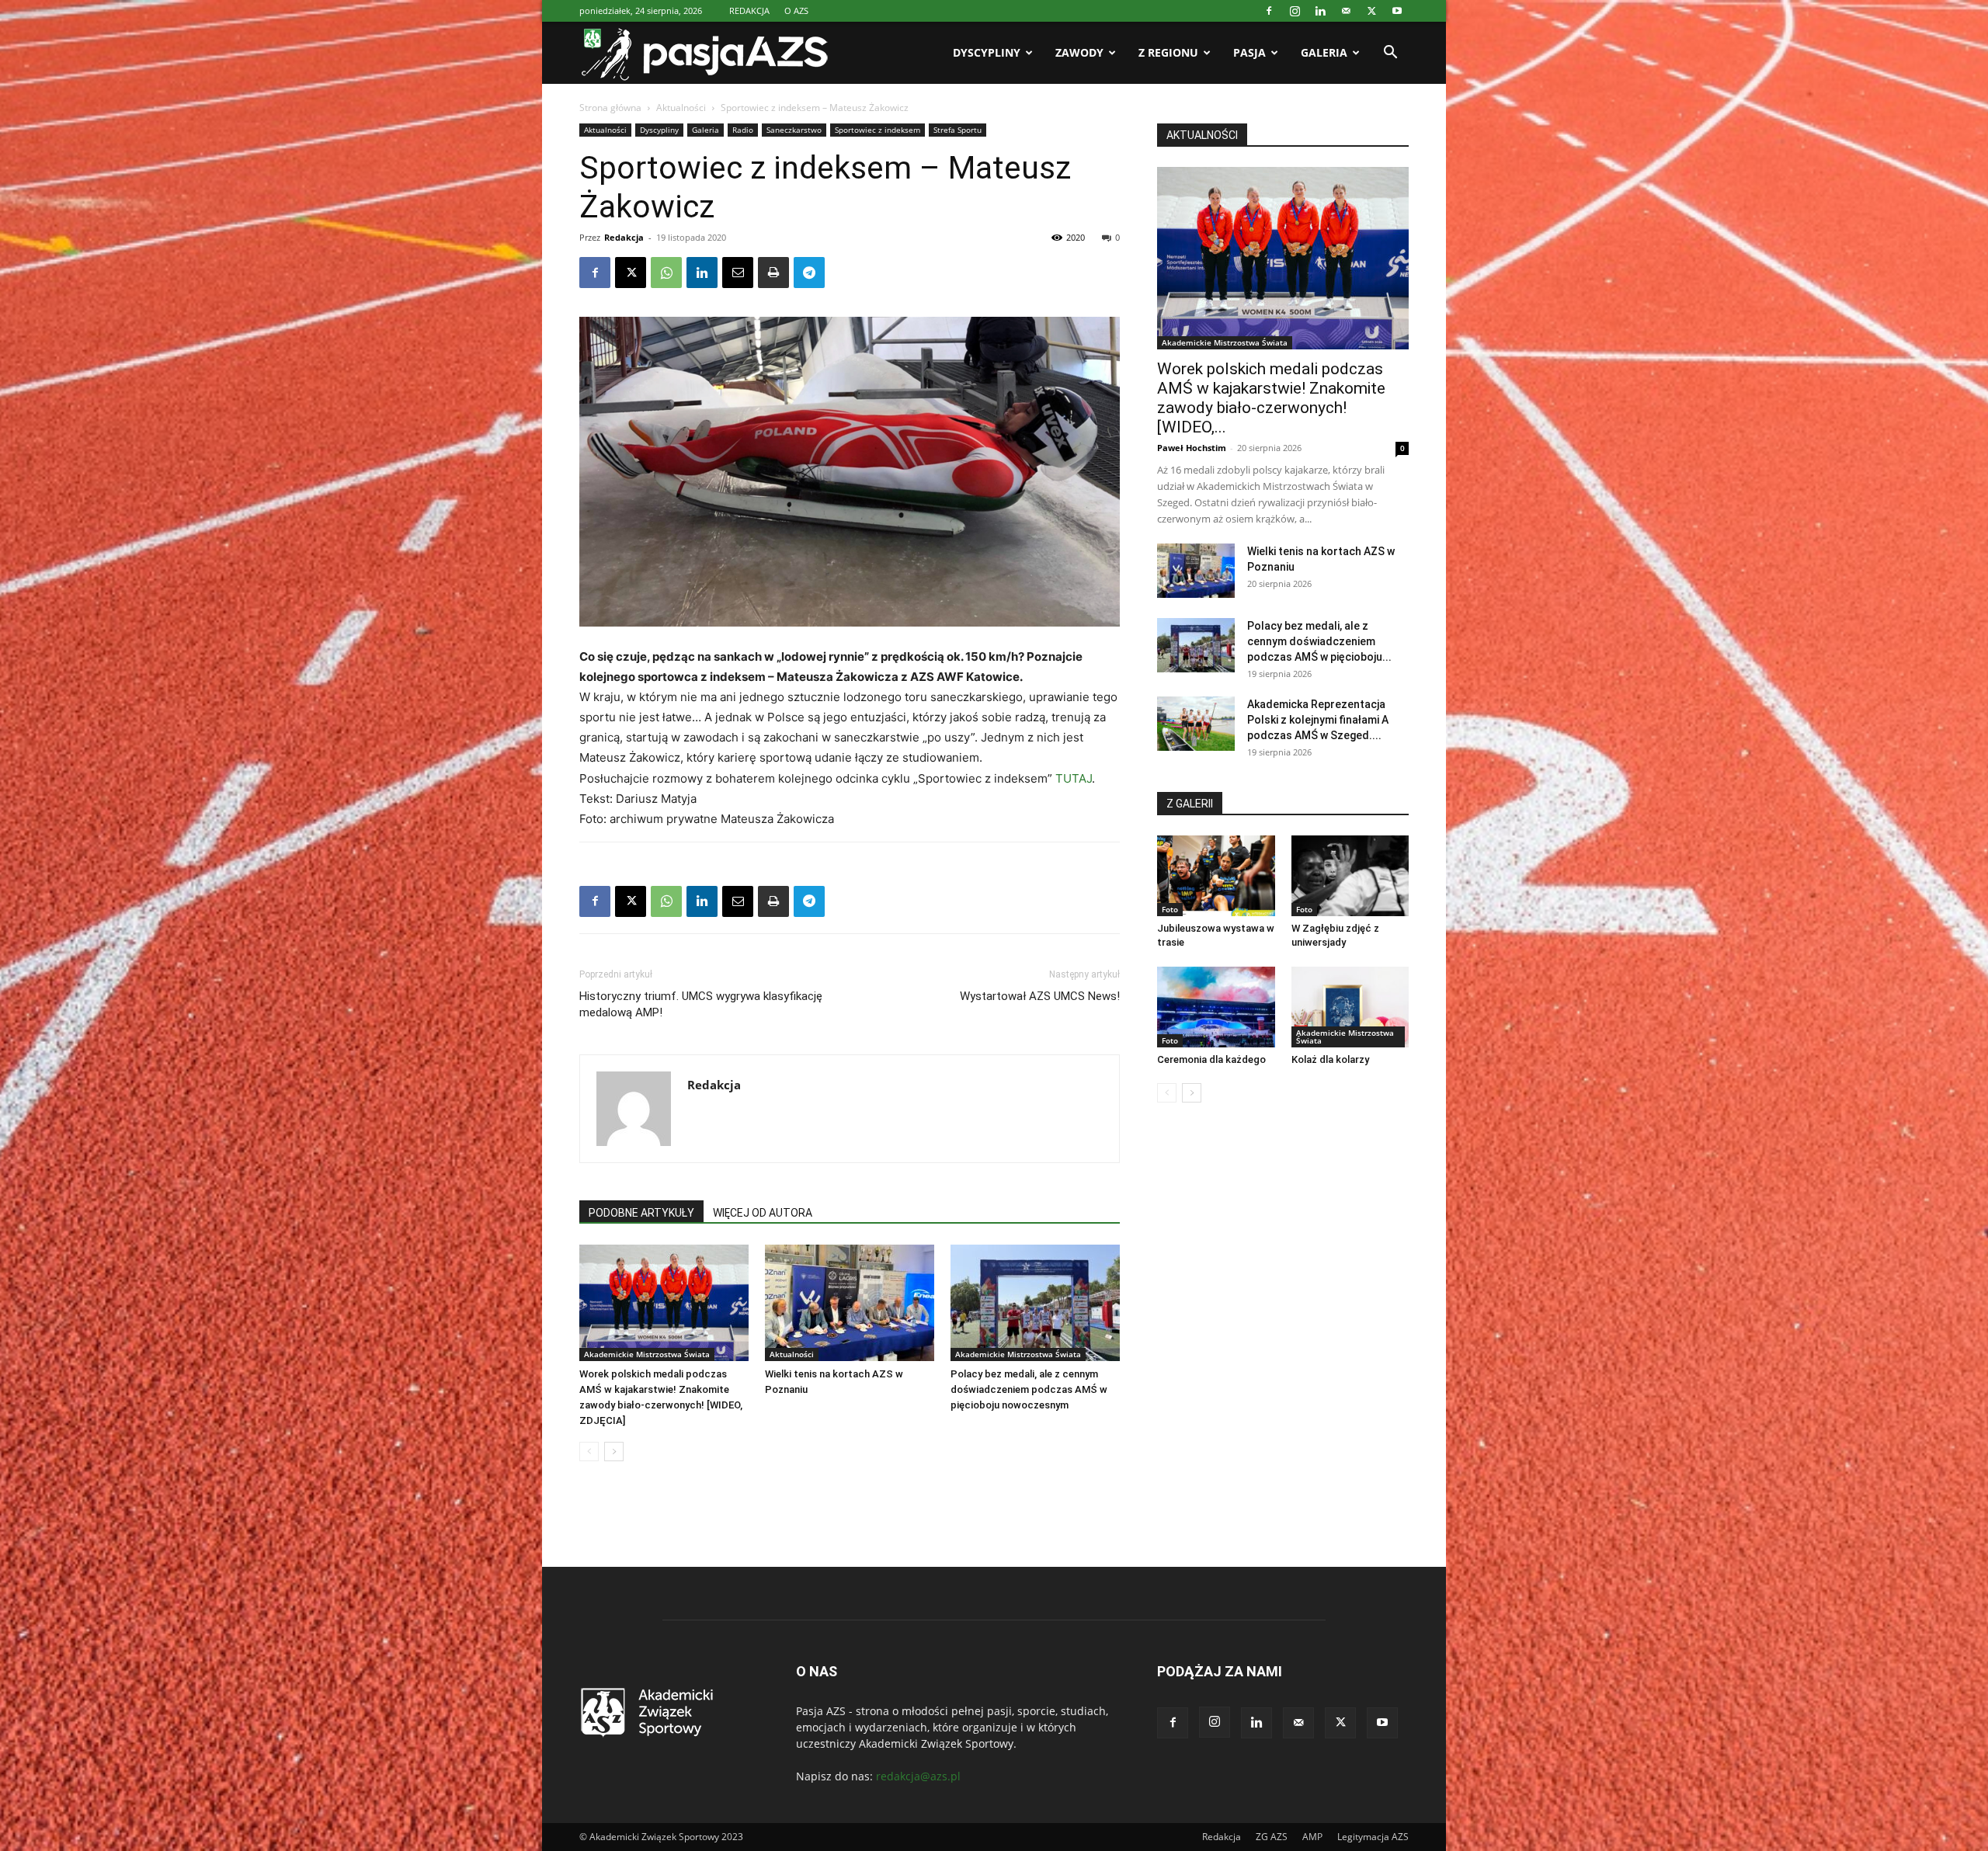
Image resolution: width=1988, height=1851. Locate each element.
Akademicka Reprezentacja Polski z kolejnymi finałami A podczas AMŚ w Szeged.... (1318, 720)
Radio (743, 130)
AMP (1312, 1837)
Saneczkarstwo (794, 130)
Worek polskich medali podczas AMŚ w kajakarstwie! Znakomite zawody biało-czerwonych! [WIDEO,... (1271, 398)
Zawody (1079, 52)
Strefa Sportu (958, 130)
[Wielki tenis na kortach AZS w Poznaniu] (850, 1303)
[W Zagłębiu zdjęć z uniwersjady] (1350, 876)
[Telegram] (809, 273)
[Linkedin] (1320, 11)
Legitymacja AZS (1373, 1837)
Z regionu (1168, 52)
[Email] (738, 273)
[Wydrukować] (773, 273)
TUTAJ (1074, 778)
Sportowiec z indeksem (878, 130)
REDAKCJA (749, 10)
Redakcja (624, 237)
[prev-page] (589, 1452)
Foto (1170, 909)
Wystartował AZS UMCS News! (1040, 996)
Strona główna (610, 108)
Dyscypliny (987, 52)
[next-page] (614, 1452)
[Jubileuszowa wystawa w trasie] (1216, 876)
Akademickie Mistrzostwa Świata (647, 1354)
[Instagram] (1295, 11)
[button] (1390, 54)
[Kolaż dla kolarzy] (1350, 1007)
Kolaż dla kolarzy (1330, 1059)
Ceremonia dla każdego (1211, 1059)
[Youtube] (1397, 11)
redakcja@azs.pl (918, 1776)
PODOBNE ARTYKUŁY (641, 1213)
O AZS (796, 10)
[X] (1371, 11)
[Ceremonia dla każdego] (1216, 1007)
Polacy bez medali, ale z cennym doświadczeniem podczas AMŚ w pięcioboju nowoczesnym (1029, 1389)
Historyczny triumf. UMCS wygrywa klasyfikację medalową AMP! (701, 1004)
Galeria (1324, 52)
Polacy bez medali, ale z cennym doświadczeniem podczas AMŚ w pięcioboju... (1319, 641)
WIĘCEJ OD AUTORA (763, 1213)
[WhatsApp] (666, 273)
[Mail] (1346, 11)
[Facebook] (1269, 11)
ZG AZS (1272, 1837)
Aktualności (681, 108)
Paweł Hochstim (1192, 448)
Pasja (1249, 52)
